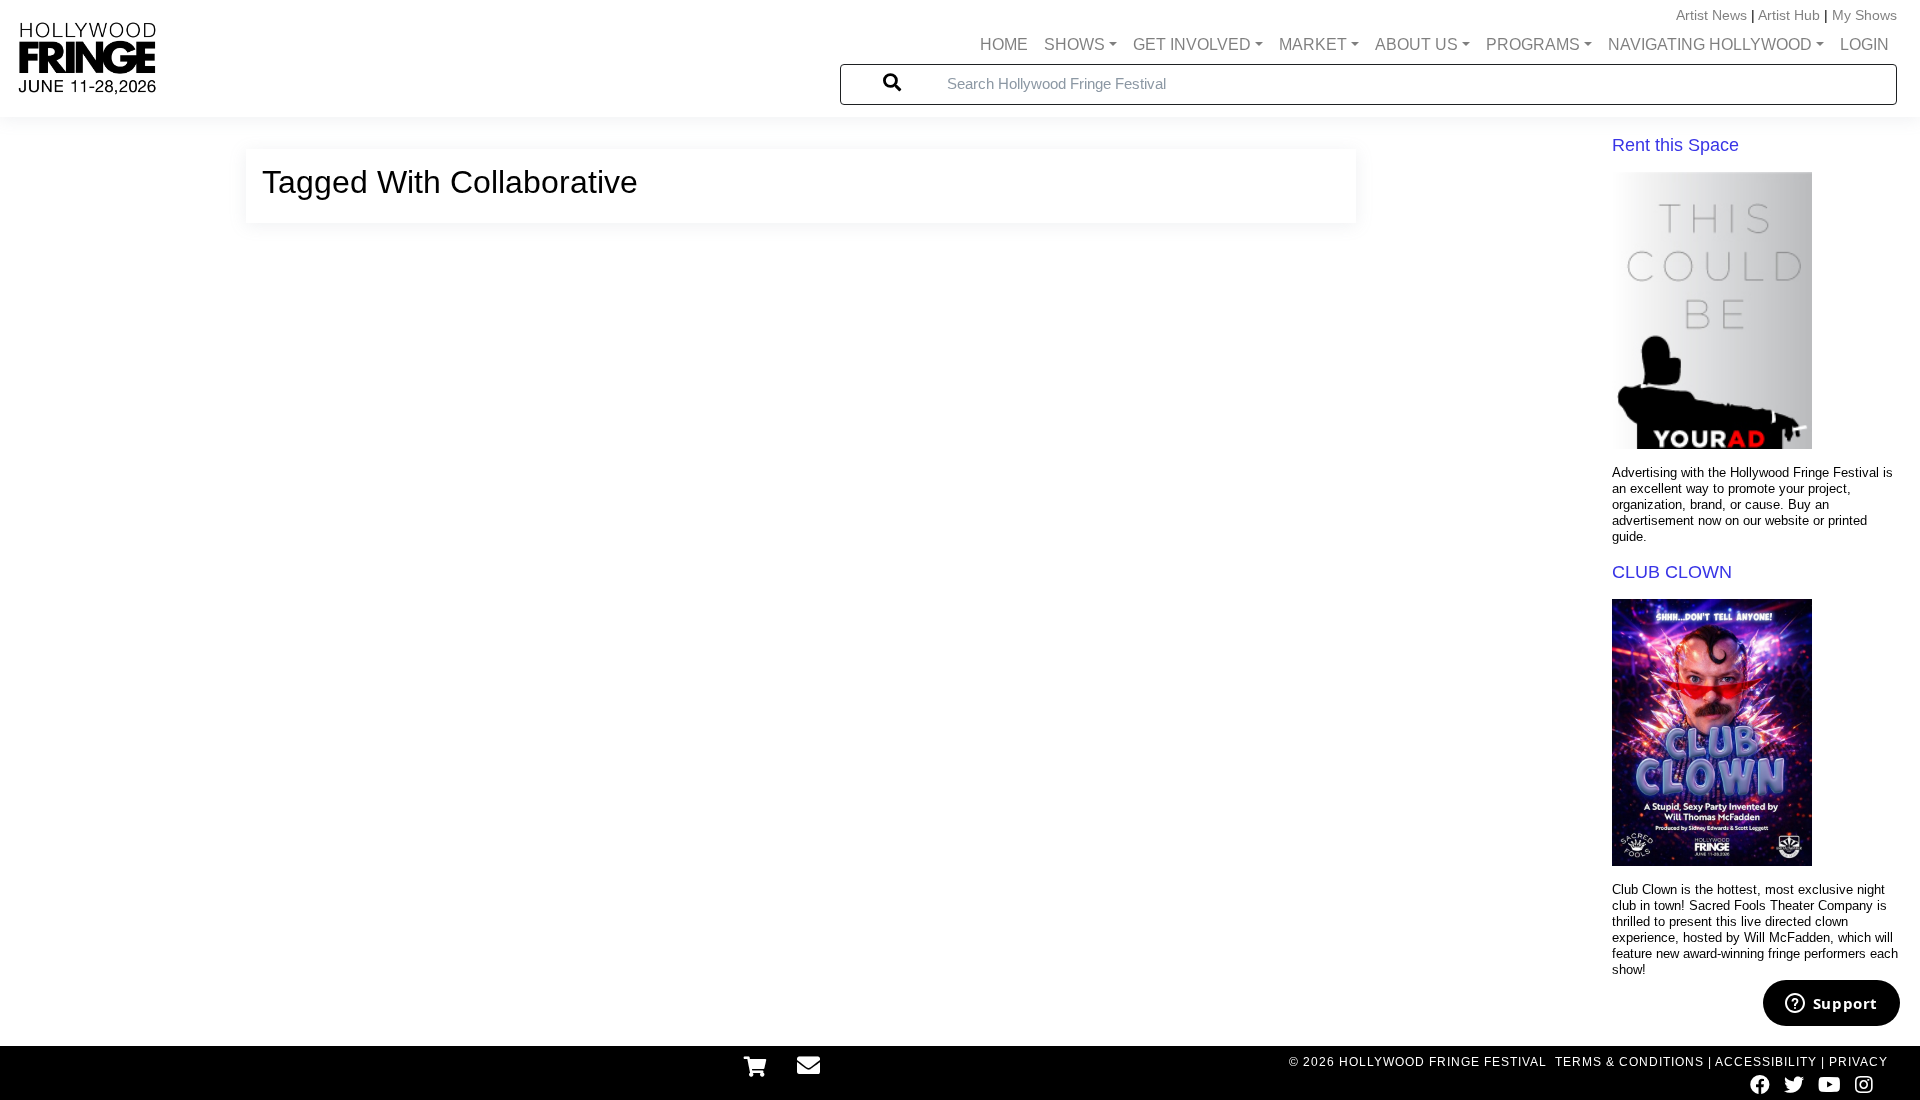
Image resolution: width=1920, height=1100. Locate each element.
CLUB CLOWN (1672, 572)
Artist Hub (1789, 15)
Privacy (1858, 1062)
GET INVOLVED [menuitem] (1192, 44)
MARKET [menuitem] (1313, 44)
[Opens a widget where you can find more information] (1831, 1005)
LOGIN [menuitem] (1864, 44)
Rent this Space (1675, 145)
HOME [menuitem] (1004, 44)
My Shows (1864, 15)
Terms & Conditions (1629, 1062)
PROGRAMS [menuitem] (1533, 44)
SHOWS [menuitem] (1074, 44)
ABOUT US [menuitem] (1416, 44)
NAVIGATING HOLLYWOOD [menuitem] (1710, 44)
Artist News (1711, 15)
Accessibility (1766, 1062)
